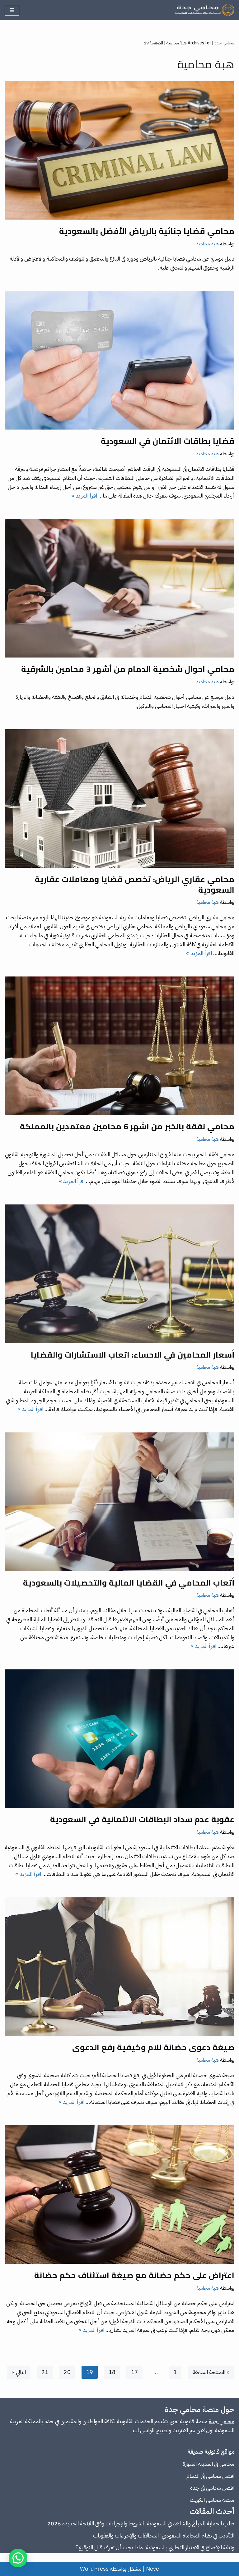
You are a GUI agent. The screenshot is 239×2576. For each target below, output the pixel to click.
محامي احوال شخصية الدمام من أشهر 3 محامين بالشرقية (128, 669)
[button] (18, 2558)
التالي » (19, 2372)
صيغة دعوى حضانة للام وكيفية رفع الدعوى (153, 2047)
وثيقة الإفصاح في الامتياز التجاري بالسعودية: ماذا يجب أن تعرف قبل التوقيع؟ (155, 2547)
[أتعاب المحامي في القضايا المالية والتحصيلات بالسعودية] (119, 1502)
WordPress (94, 2569)
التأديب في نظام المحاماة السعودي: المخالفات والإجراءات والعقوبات (164, 2535)
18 (112, 2372)
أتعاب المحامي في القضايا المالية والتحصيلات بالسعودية (129, 1583)
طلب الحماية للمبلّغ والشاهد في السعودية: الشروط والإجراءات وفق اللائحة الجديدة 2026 (141, 2523)
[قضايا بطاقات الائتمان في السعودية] (119, 360)
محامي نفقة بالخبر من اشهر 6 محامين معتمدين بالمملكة (127, 1126)
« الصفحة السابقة (211, 2372)
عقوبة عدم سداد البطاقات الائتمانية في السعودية (142, 1819)
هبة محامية (208, 244)
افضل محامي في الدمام (210, 2476)
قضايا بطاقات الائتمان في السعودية (168, 441)
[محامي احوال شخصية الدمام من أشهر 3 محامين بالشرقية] (119, 588)
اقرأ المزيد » (84, 496)
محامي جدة (224, 43)
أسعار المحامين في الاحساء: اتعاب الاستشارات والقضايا (133, 1355)
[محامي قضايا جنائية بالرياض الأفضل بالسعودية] (119, 150)
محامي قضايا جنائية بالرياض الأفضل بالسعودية (147, 231)
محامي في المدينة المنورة (209, 2464)
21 (45, 2372)
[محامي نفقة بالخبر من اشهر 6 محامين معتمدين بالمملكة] (119, 1046)
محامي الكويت (205, 2500)
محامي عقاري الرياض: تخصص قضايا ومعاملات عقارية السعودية (135, 884)
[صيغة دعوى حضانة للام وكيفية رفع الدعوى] (119, 1967)
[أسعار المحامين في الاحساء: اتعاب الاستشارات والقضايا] (119, 1274)
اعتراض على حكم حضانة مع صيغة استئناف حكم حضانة (134, 2275)
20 (67, 2372)
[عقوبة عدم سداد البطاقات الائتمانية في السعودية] (119, 1739)
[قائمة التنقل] (12, 10)
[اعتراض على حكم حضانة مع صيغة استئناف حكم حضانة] (119, 2195)
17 (134, 2372)
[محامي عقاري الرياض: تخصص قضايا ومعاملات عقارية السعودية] (119, 799)
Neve (152, 2569)
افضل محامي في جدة (212, 2488)
